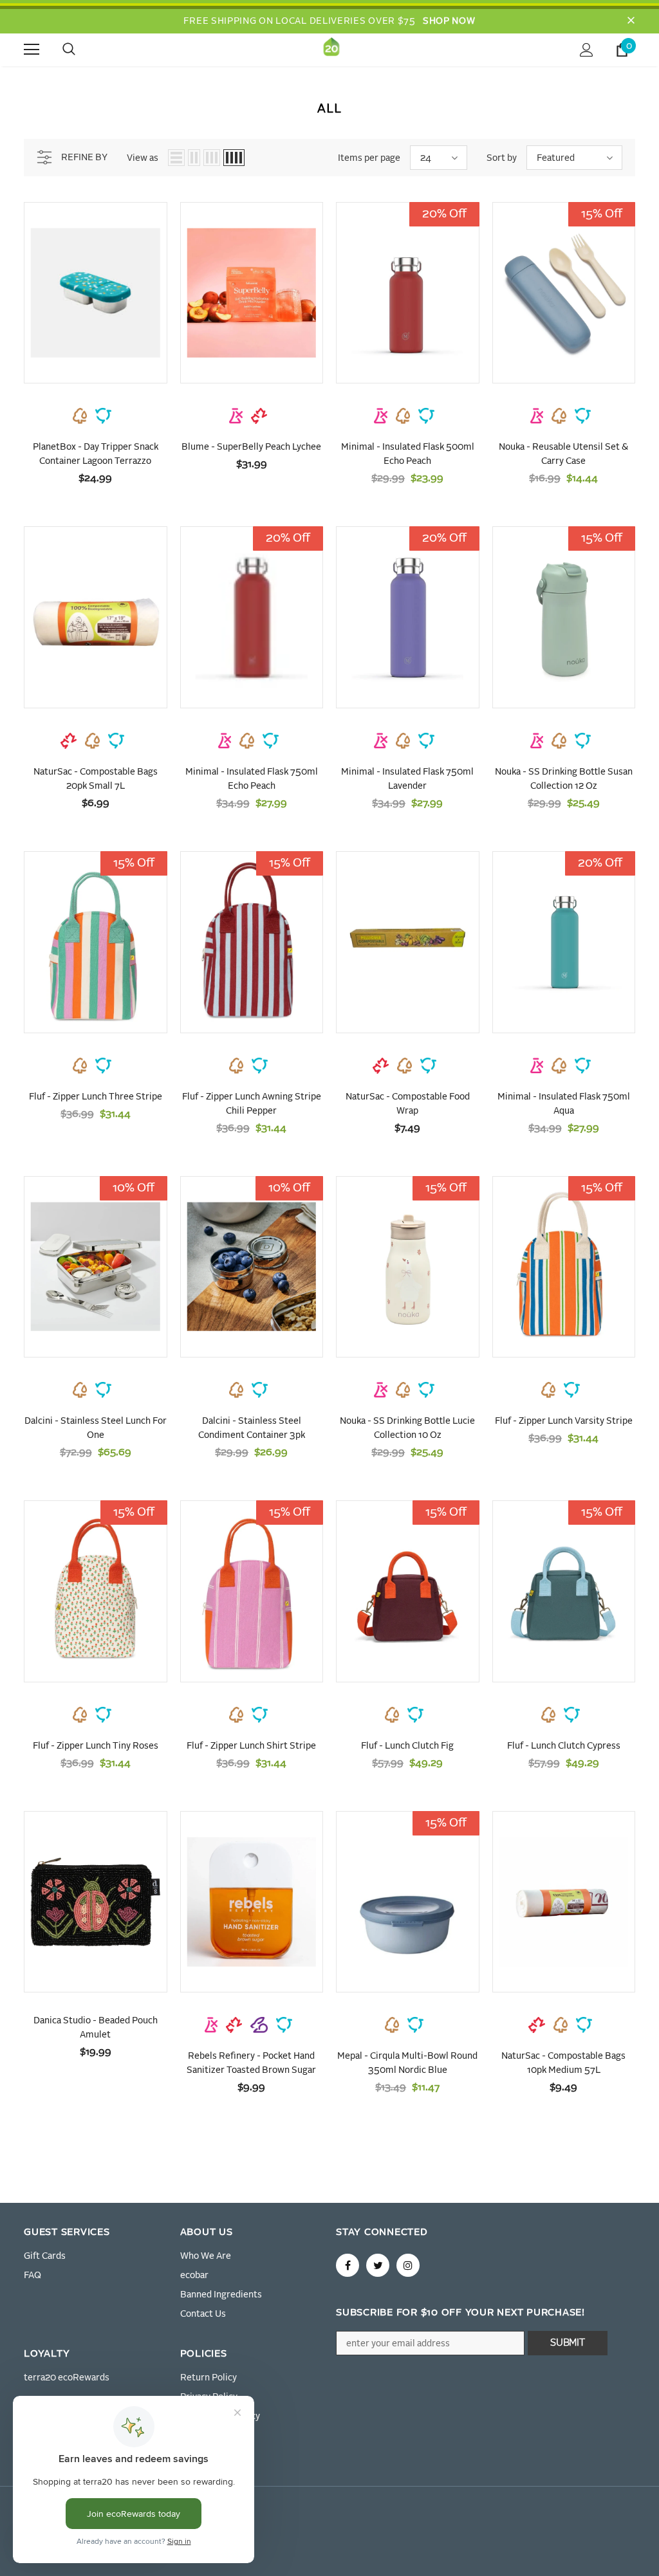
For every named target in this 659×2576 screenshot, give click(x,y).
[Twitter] (378, 2265)
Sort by (502, 158)
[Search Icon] (82, 50)
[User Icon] (587, 50)
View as (143, 158)
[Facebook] (348, 2265)
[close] (631, 21)
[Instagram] (408, 2265)
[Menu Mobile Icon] (32, 50)
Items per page (369, 158)
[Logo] (331, 49)
